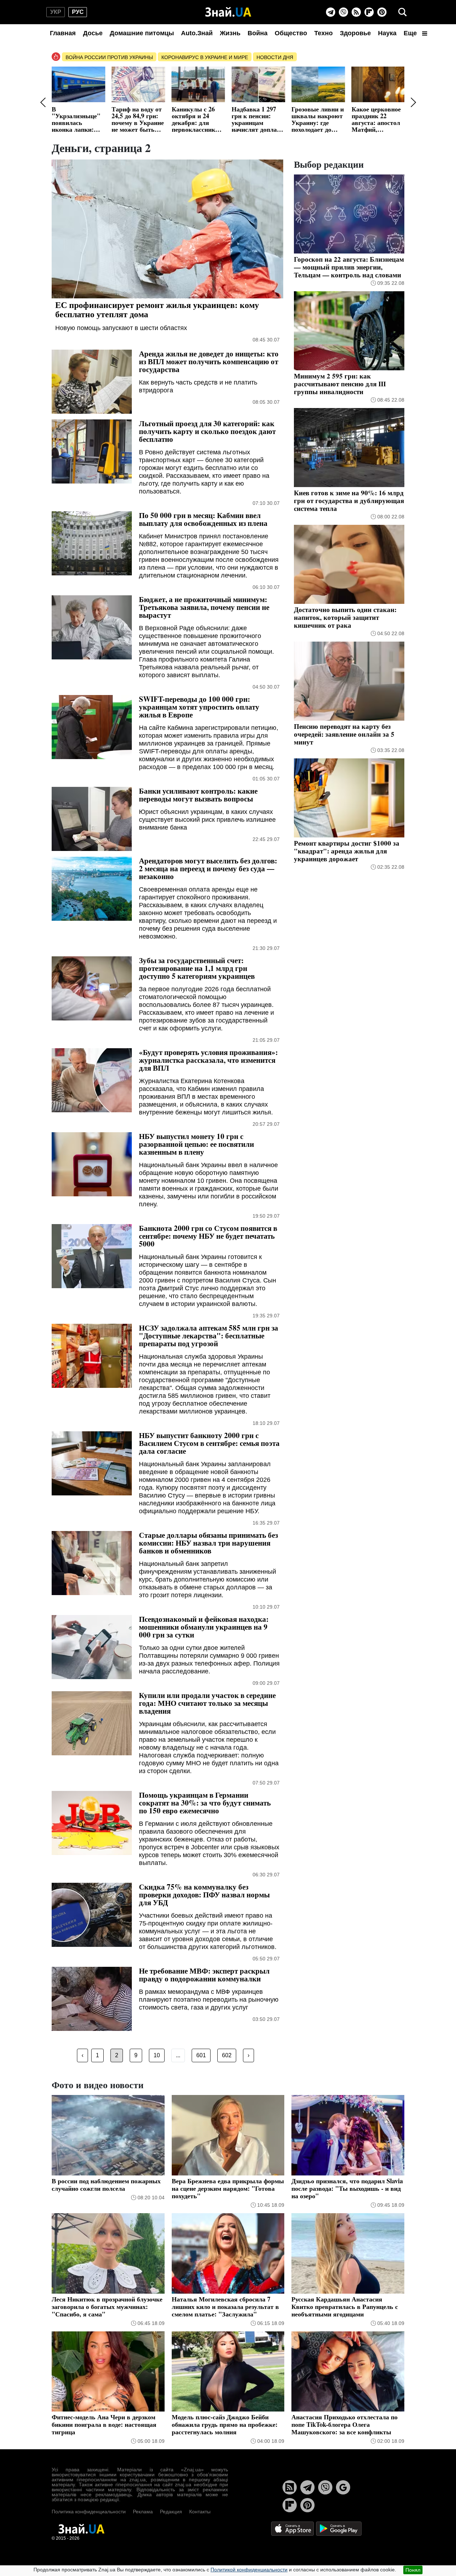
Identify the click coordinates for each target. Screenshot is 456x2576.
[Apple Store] (293, 2528)
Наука (387, 33)
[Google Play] (339, 2528)
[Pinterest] (382, 12)
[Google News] (343, 2487)
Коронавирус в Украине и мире (205, 57)
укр (56, 12)
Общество (291, 33)
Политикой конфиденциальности (249, 2570)
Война (258, 33)
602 (227, 2055)
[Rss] (356, 12)
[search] (403, 12)
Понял (413, 2570)
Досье (93, 33)
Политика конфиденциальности (89, 2512)
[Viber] (343, 12)
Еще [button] (411, 33)
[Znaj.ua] (228, 12)
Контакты (200, 2512)
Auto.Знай (197, 33)
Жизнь (230, 33)
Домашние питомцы (142, 33)
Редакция (171, 2512)
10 (157, 2055)
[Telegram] (331, 12)
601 (201, 2055)
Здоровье (355, 33)
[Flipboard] (369, 12)
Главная (63, 33)
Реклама (143, 2512)
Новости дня (275, 57)
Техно (323, 33)
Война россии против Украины (109, 57)
